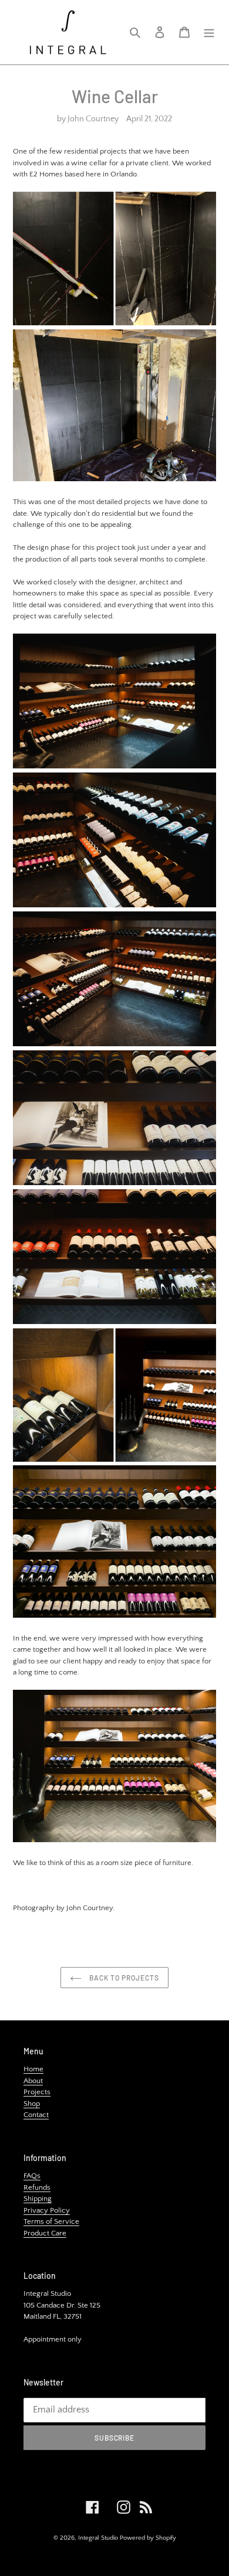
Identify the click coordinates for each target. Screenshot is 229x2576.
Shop (32, 2104)
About (33, 2081)
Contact (36, 2115)
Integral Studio (98, 2538)
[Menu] (209, 33)
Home (33, 2069)
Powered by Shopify (148, 2538)
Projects (37, 2092)
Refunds (37, 2187)
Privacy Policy (47, 2210)
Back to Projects (123, 1978)
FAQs (32, 2176)
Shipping (38, 2199)
